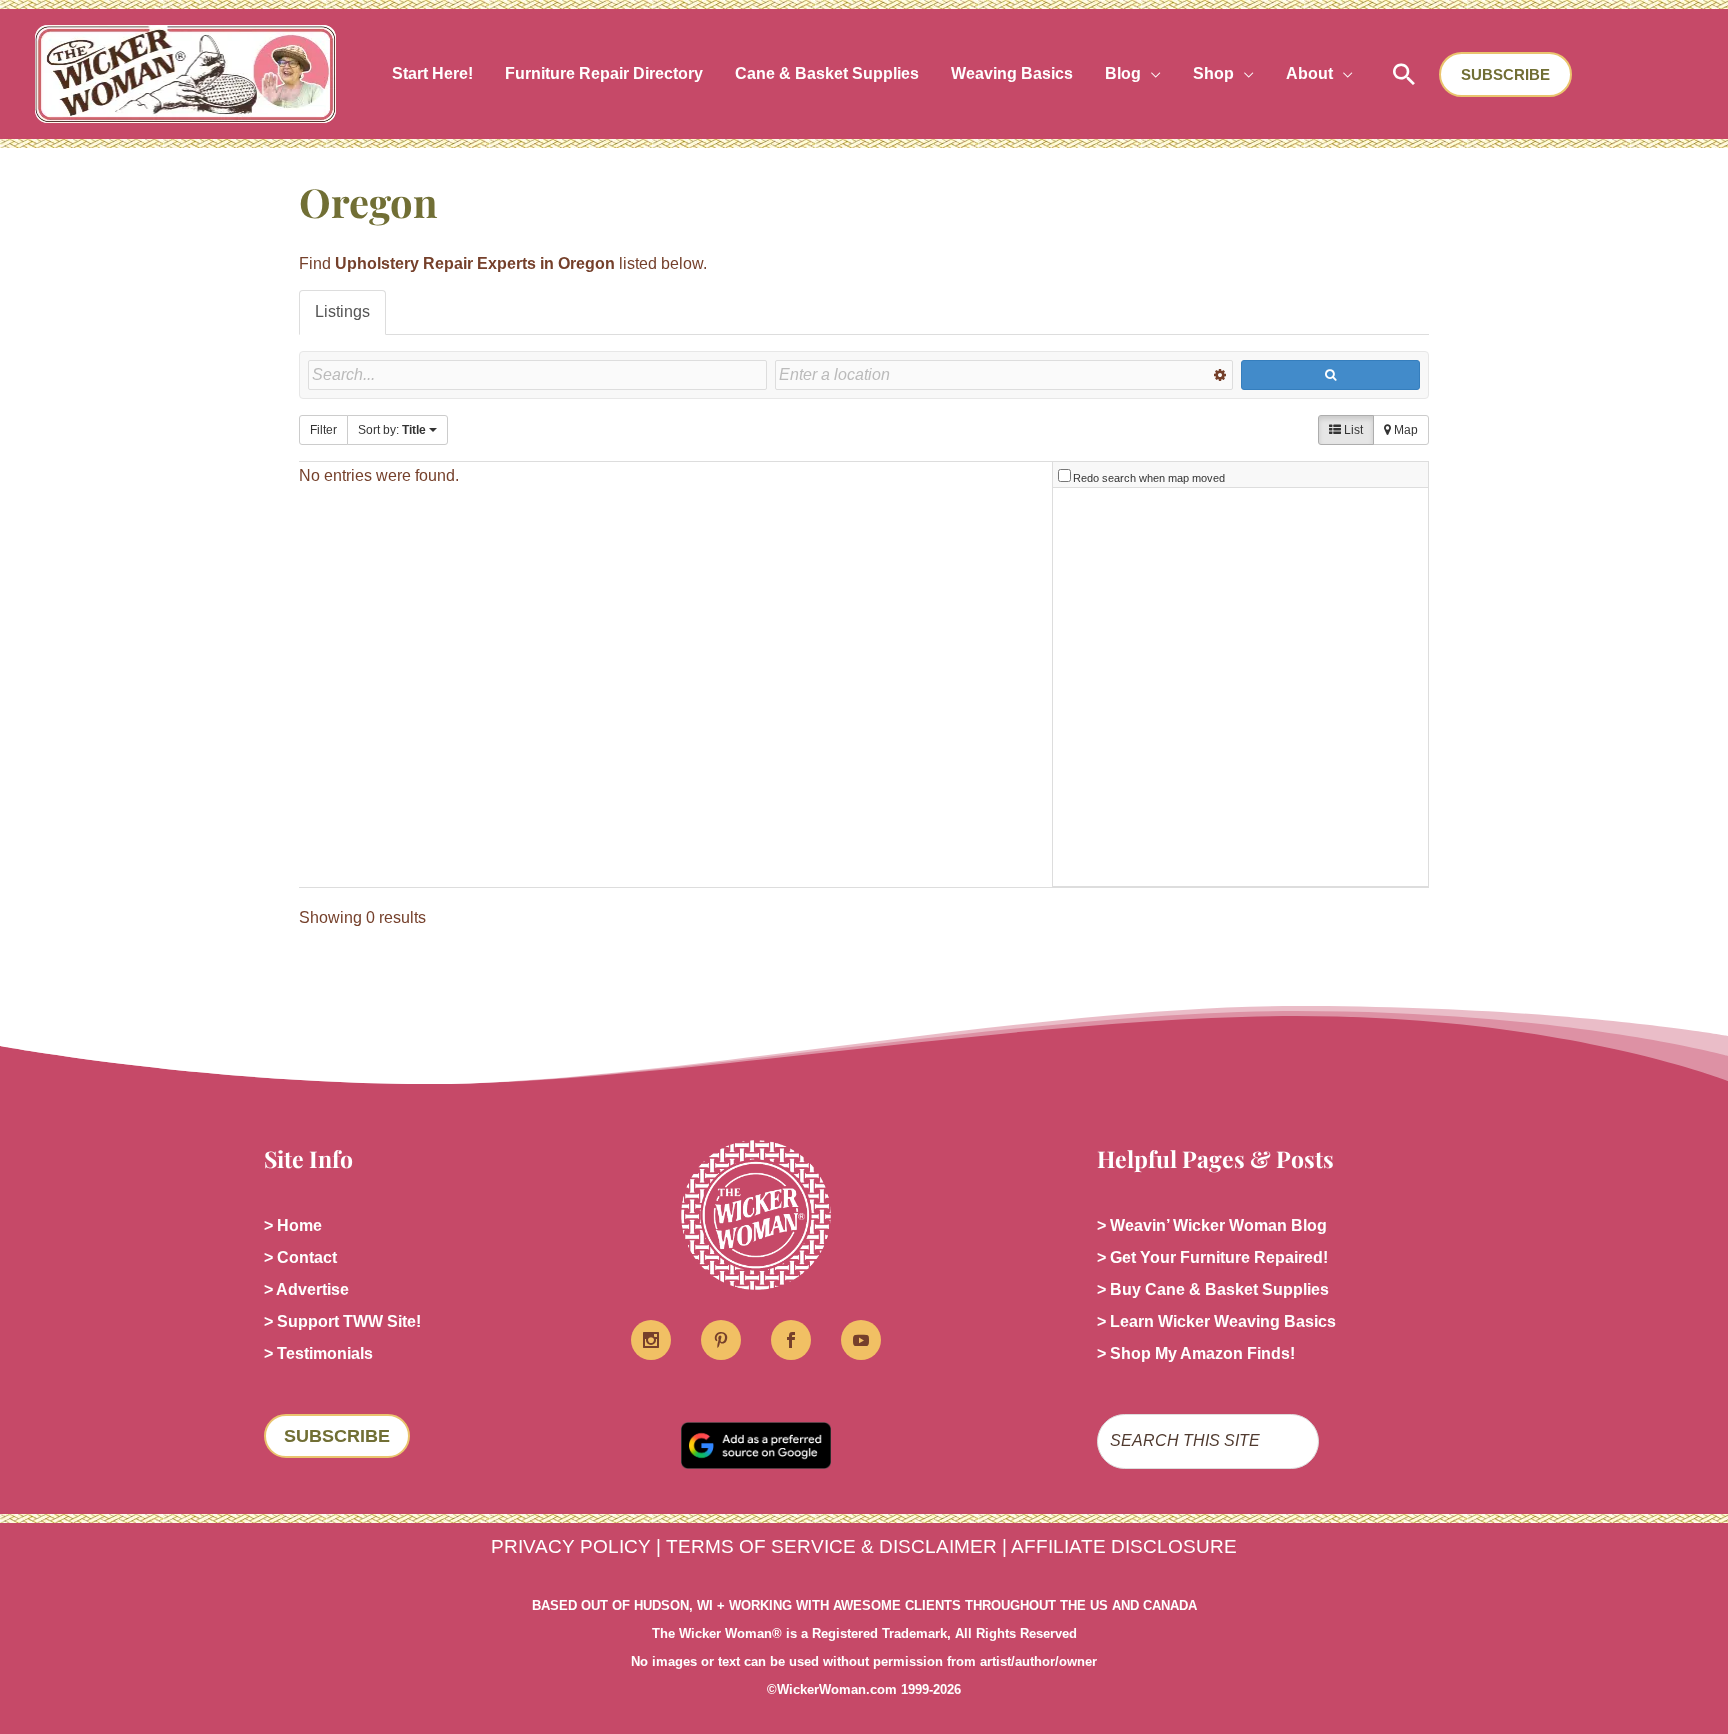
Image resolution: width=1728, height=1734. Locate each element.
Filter (323, 430)
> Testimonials (318, 1353)
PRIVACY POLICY (571, 1546)
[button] (1151, 74)
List (1352, 430)
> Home (293, 1225)
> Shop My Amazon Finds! (1196, 1353)
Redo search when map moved (1149, 478)
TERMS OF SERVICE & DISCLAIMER (831, 1546)
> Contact (300, 1257)
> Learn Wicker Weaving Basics (1216, 1321)
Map (1404, 430)
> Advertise (306, 1289)
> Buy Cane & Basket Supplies (1213, 1289)
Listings (342, 311)
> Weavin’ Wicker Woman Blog (1212, 1225)
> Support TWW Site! (342, 1321)
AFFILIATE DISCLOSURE (1124, 1546)
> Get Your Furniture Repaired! (1212, 1257)
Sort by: (392, 430)
